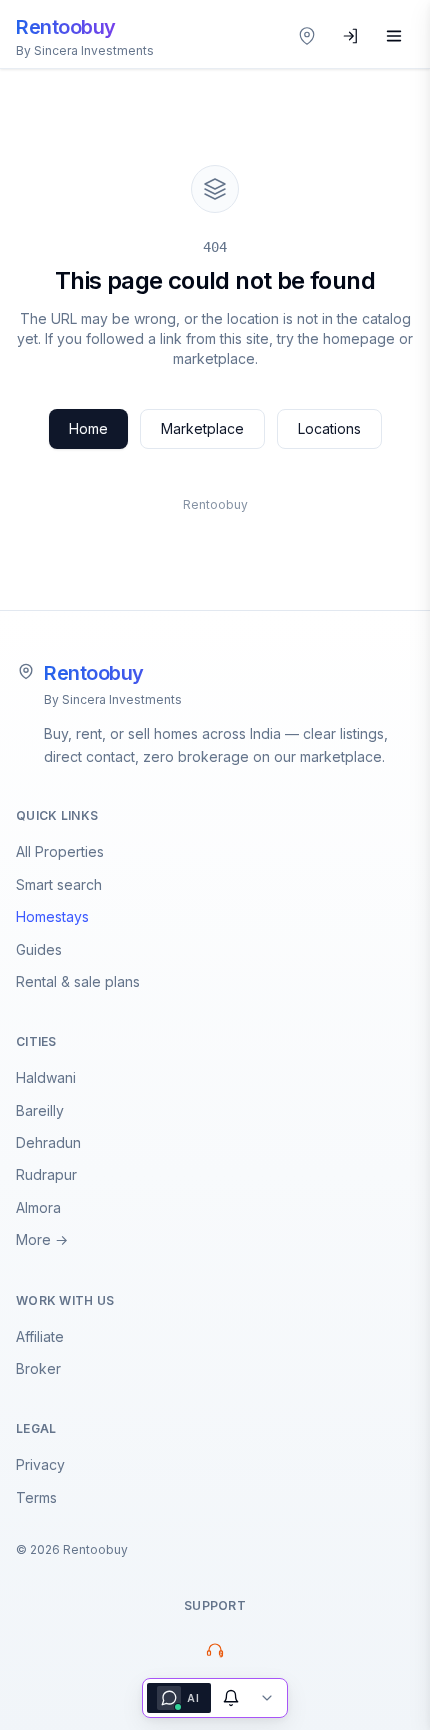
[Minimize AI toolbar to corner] (267, 1698)
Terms (36, 1497)
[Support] (215, 1650)
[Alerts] (231, 1698)
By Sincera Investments (113, 699)
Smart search (59, 884)
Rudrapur (46, 1174)
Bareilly (40, 1110)
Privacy (40, 1464)
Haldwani (46, 1077)
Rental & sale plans (78, 981)
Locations (329, 428)
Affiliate (40, 1336)
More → (42, 1239)
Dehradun (48, 1142)
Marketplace (202, 428)
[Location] (307, 36)
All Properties (60, 851)
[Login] (351, 36)
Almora (38, 1207)
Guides (39, 949)
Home (88, 428)
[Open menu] (394, 36)
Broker (38, 1368)
